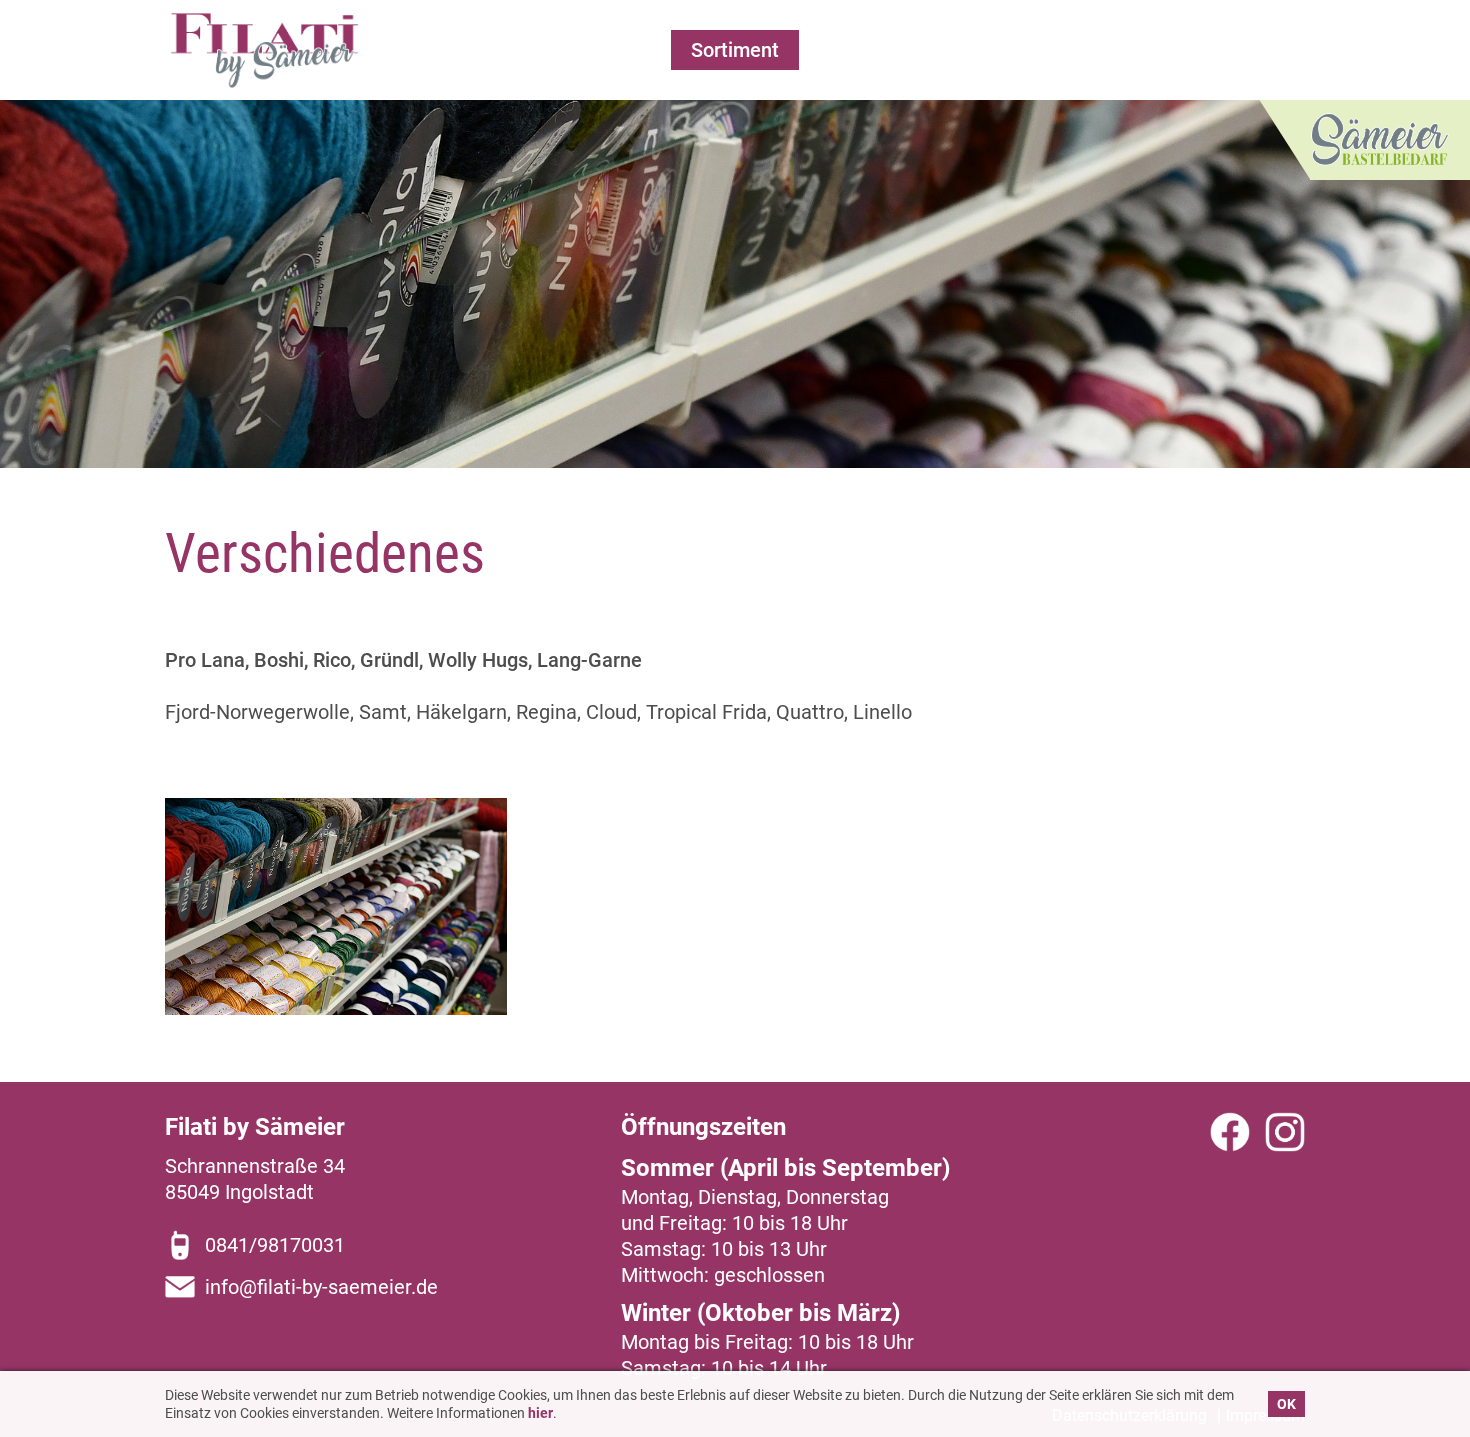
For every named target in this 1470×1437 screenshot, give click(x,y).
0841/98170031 (275, 1245)
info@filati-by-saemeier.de (321, 1287)
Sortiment (735, 50)
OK (1286, 1404)
